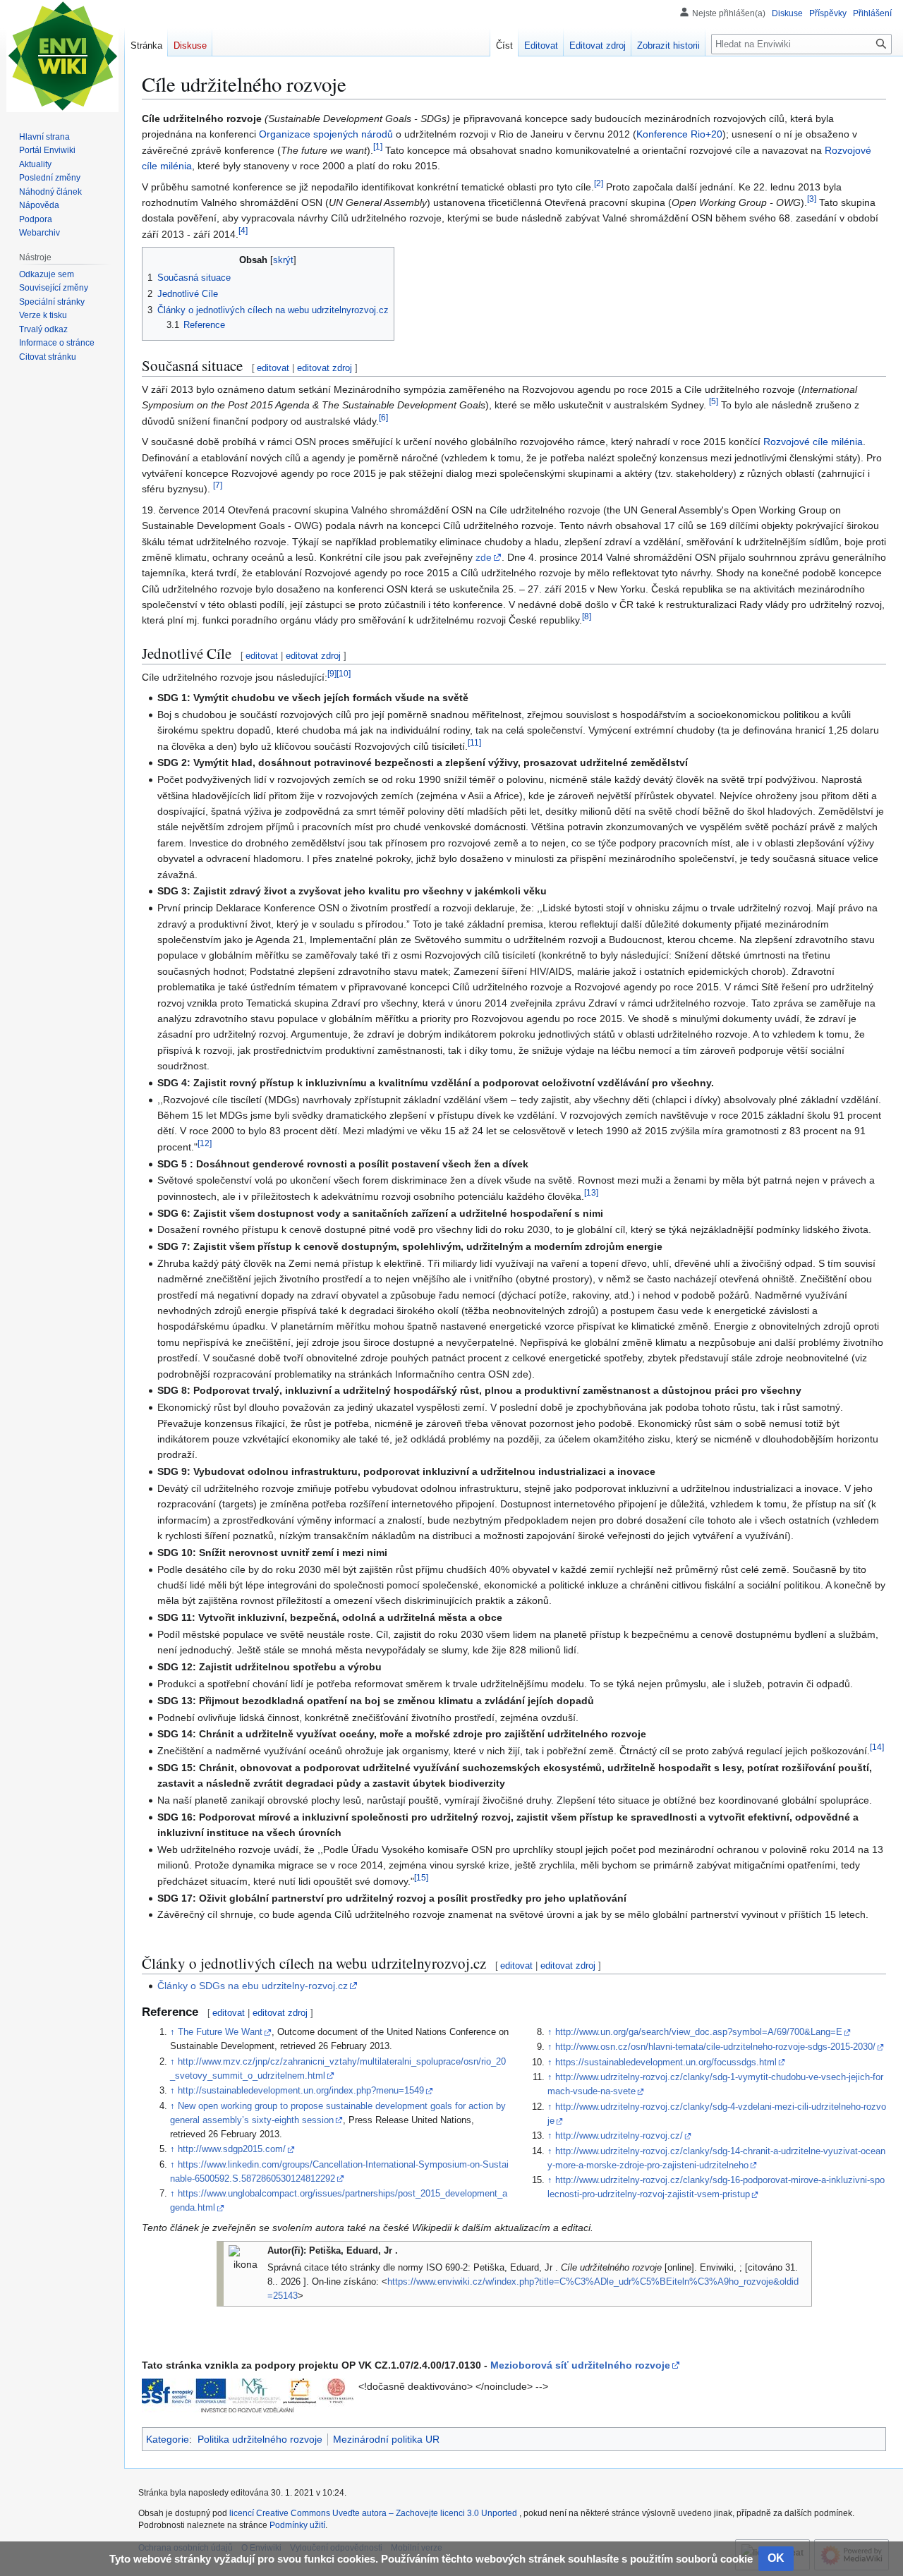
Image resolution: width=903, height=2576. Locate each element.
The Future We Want (220, 2032)
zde (484, 557)
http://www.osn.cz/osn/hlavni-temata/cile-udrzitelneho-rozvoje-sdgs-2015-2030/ (715, 2047)
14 (877, 1747)
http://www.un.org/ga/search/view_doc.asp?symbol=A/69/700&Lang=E (699, 2032)
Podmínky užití (297, 2525)
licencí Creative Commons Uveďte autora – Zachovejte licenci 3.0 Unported (374, 2513)
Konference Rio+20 (679, 134)
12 (205, 1143)
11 (474, 742)
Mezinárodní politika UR (386, 2439)
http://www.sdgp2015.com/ (232, 2149)
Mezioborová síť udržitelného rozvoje (580, 2365)
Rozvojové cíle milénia (813, 442)
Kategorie (168, 2439)
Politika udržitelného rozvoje (260, 2439)
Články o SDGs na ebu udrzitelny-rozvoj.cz (253, 1986)
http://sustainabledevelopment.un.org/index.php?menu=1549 (301, 2091)
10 (344, 673)
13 (591, 1192)
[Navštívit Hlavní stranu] (62, 56)
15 (421, 1877)
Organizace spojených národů (326, 134)
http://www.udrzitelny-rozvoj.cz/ (619, 2136)
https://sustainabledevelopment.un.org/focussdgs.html (666, 2062)
